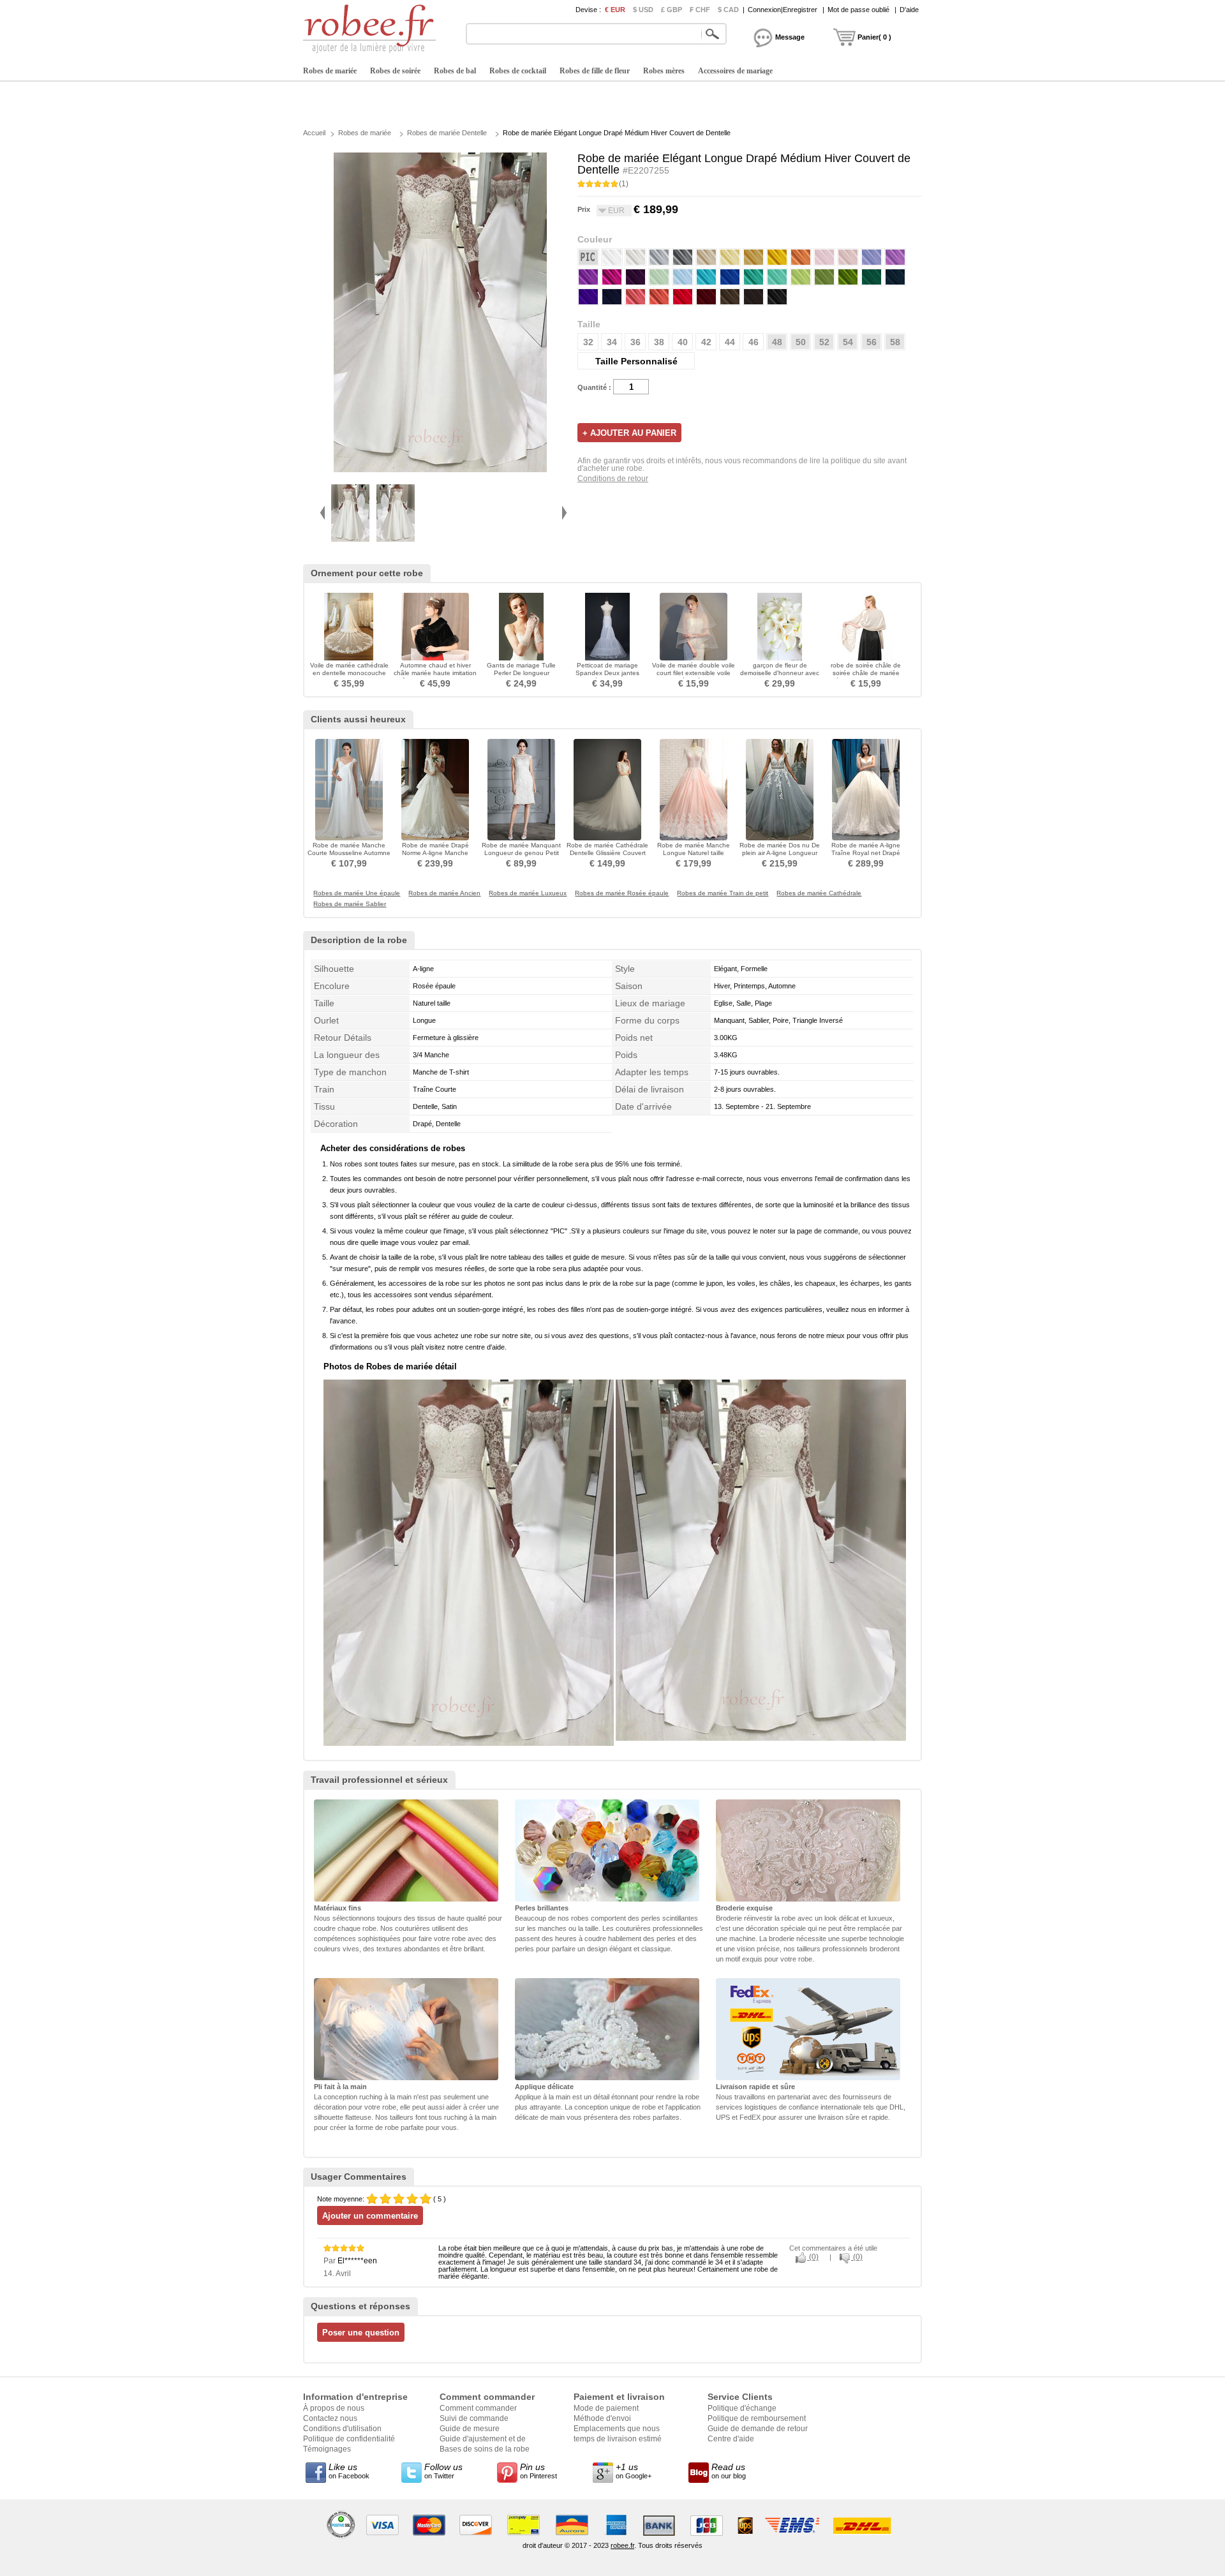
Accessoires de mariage (735, 71)
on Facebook (349, 2471)
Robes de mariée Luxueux (528, 893)
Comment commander (478, 2408)
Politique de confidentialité (349, 2439)
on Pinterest (538, 2471)
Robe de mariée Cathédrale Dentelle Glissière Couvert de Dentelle (607, 853)
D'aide (909, 10)
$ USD (643, 10)
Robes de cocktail (518, 71)
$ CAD (728, 10)
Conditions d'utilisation (342, 2429)
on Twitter (443, 2471)
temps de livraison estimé (618, 2439)
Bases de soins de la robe (485, 2449)
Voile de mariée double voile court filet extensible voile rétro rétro (694, 673)
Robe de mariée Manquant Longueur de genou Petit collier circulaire (521, 853)
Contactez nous (330, 2418)
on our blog (729, 2471)
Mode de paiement (606, 2408)
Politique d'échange (742, 2408)
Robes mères (664, 71)
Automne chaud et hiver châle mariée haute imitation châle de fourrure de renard (435, 673)
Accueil (314, 133)
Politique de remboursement (757, 2418)
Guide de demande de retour (758, 2429)
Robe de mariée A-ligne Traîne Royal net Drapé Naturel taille (866, 853)
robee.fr (622, 2545)
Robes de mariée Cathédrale (819, 893)
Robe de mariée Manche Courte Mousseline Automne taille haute (349, 853)
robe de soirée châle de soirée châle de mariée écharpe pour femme (866, 673)
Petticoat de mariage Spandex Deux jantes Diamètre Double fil (607, 673)
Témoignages (327, 2449)
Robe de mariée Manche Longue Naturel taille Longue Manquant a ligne (694, 853)
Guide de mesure (470, 2429)
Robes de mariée (330, 71)
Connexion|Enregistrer (783, 10)
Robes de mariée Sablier (350, 904)
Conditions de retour (613, 479)
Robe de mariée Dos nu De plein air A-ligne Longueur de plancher (780, 853)
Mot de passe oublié (858, 10)
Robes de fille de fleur (595, 71)
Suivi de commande (474, 2418)
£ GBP (672, 10)
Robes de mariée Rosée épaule (622, 893)
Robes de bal (455, 71)
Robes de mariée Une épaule (357, 893)
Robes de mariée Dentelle (447, 133)
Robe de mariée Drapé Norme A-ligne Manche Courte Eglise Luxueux (435, 853)
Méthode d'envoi (602, 2418)
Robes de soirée (395, 71)
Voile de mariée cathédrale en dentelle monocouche (349, 669)
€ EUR (615, 10)
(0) (813, 2257)
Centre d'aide (731, 2439)
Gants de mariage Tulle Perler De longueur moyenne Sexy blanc (521, 673)
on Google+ (634, 2471)
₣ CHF (700, 10)
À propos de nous (334, 2408)
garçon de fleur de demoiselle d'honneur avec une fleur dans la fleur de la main (780, 677)
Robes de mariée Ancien (444, 893)
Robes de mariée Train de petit (723, 893)
